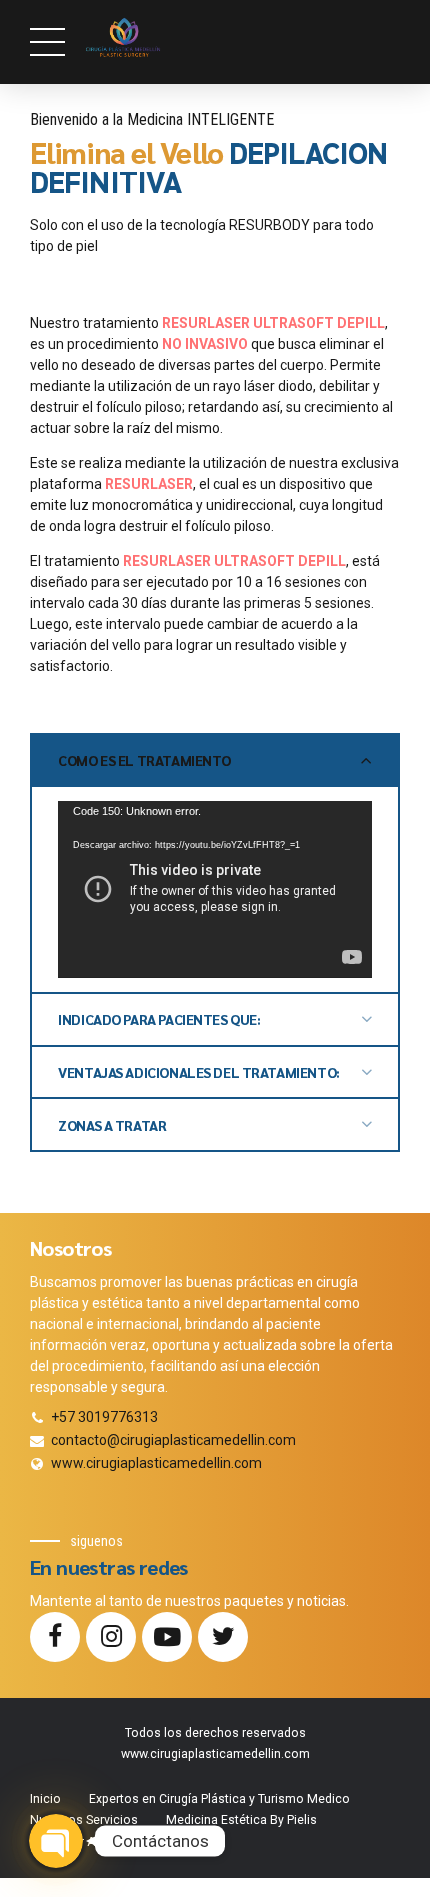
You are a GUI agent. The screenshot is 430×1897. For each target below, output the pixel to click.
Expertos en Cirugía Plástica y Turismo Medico (219, 1799)
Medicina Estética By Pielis (241, 1820)
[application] (215, 889)
